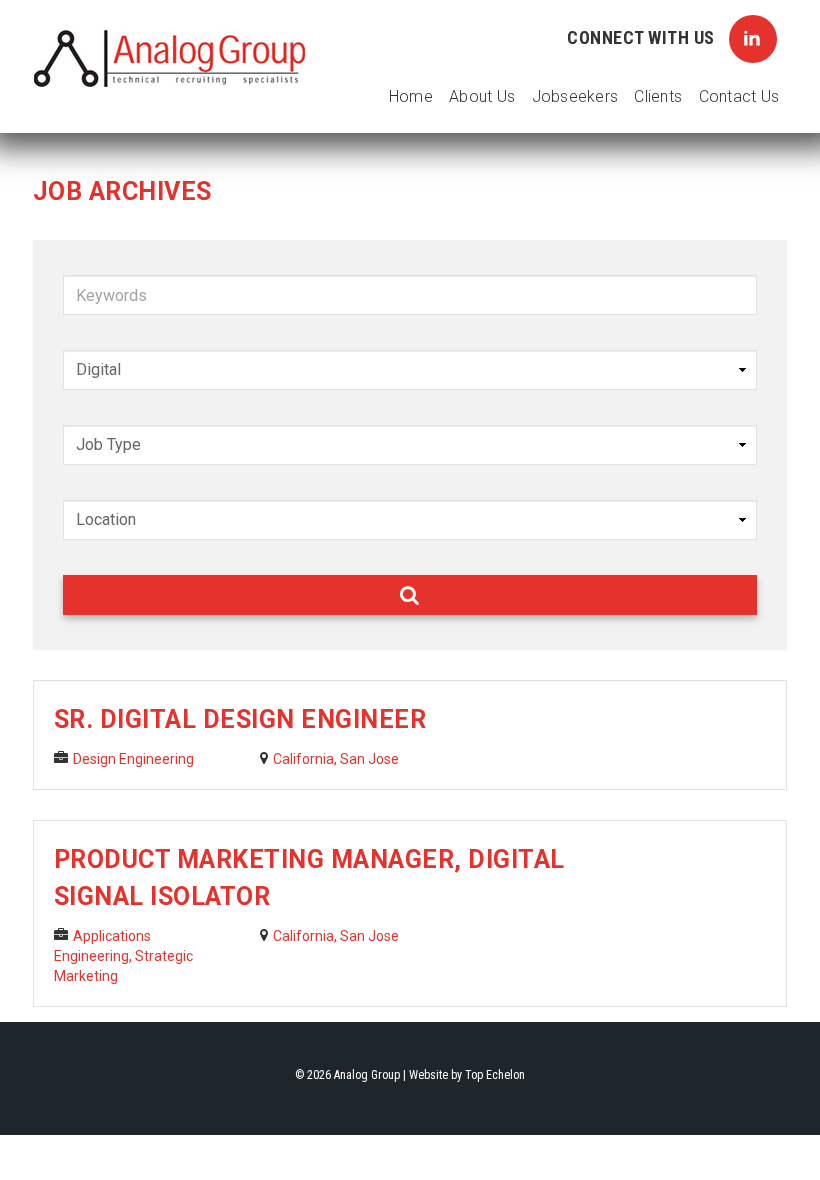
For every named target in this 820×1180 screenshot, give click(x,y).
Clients (658, 96)
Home (411, 96)
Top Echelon (495, 1075)
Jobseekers (575, 96)
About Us (482, 96)
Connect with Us (643, 37)
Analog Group (170, 59)
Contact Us (739, 96)
